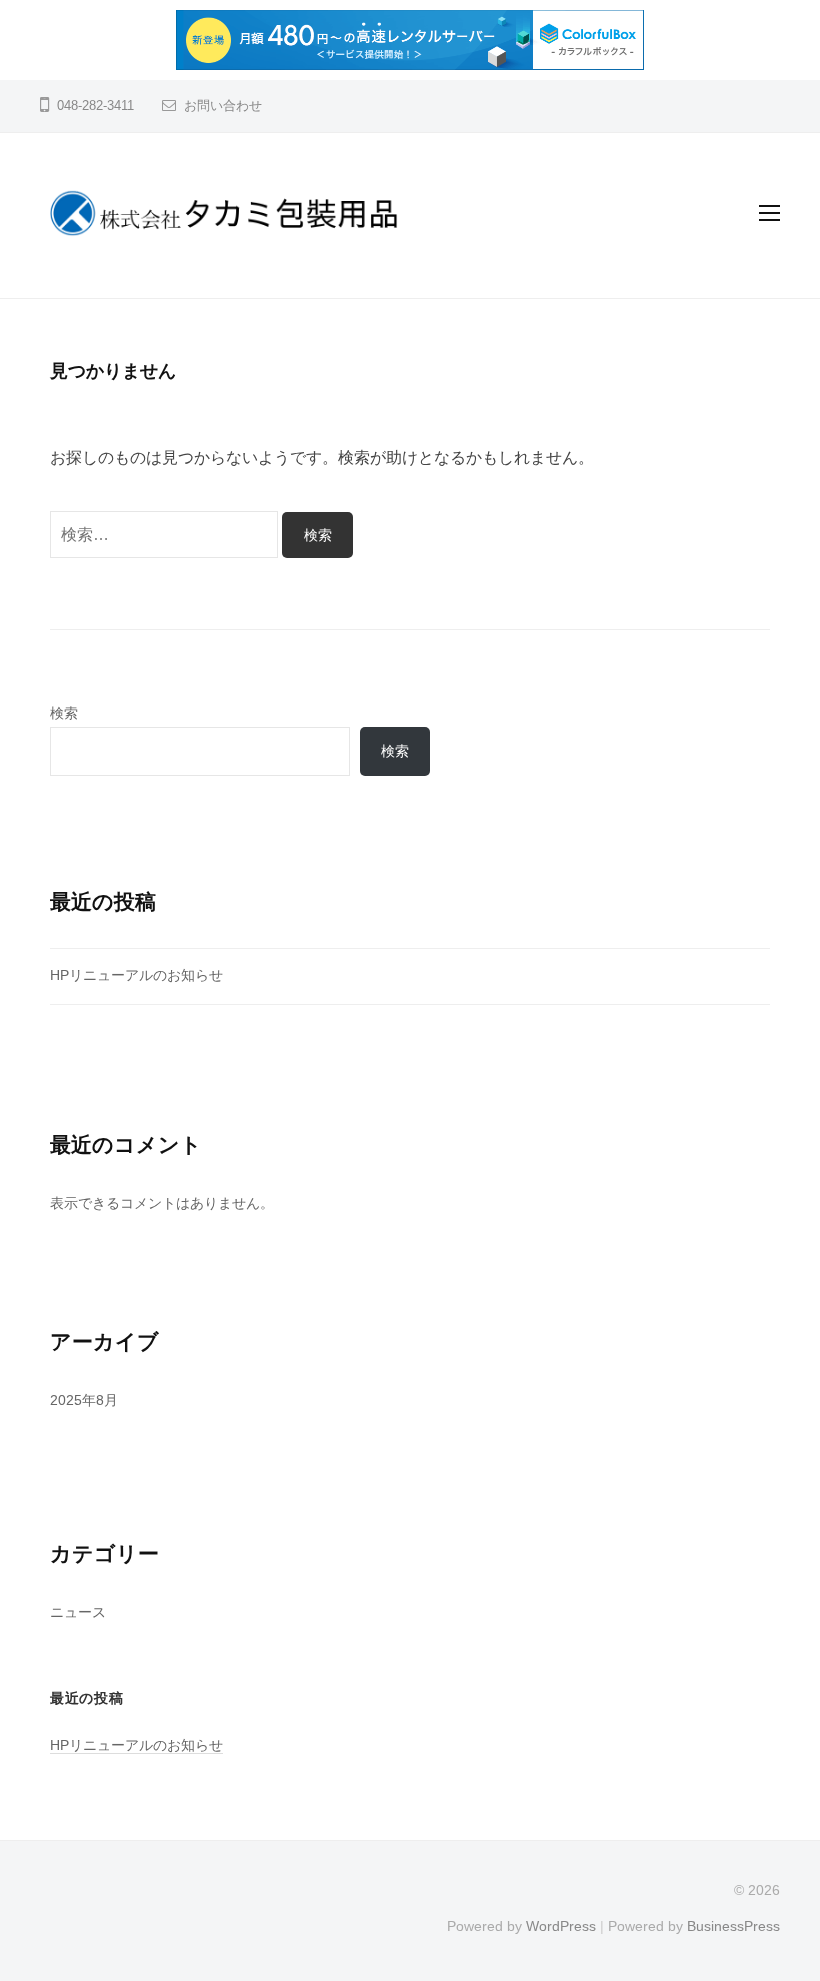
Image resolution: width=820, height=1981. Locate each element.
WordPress (561, 1926)
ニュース (78, 1612)
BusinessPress (733, 1926)
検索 (64, 713)
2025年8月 (84, 1400)
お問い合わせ (223, 105)
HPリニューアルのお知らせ (136, 975)
